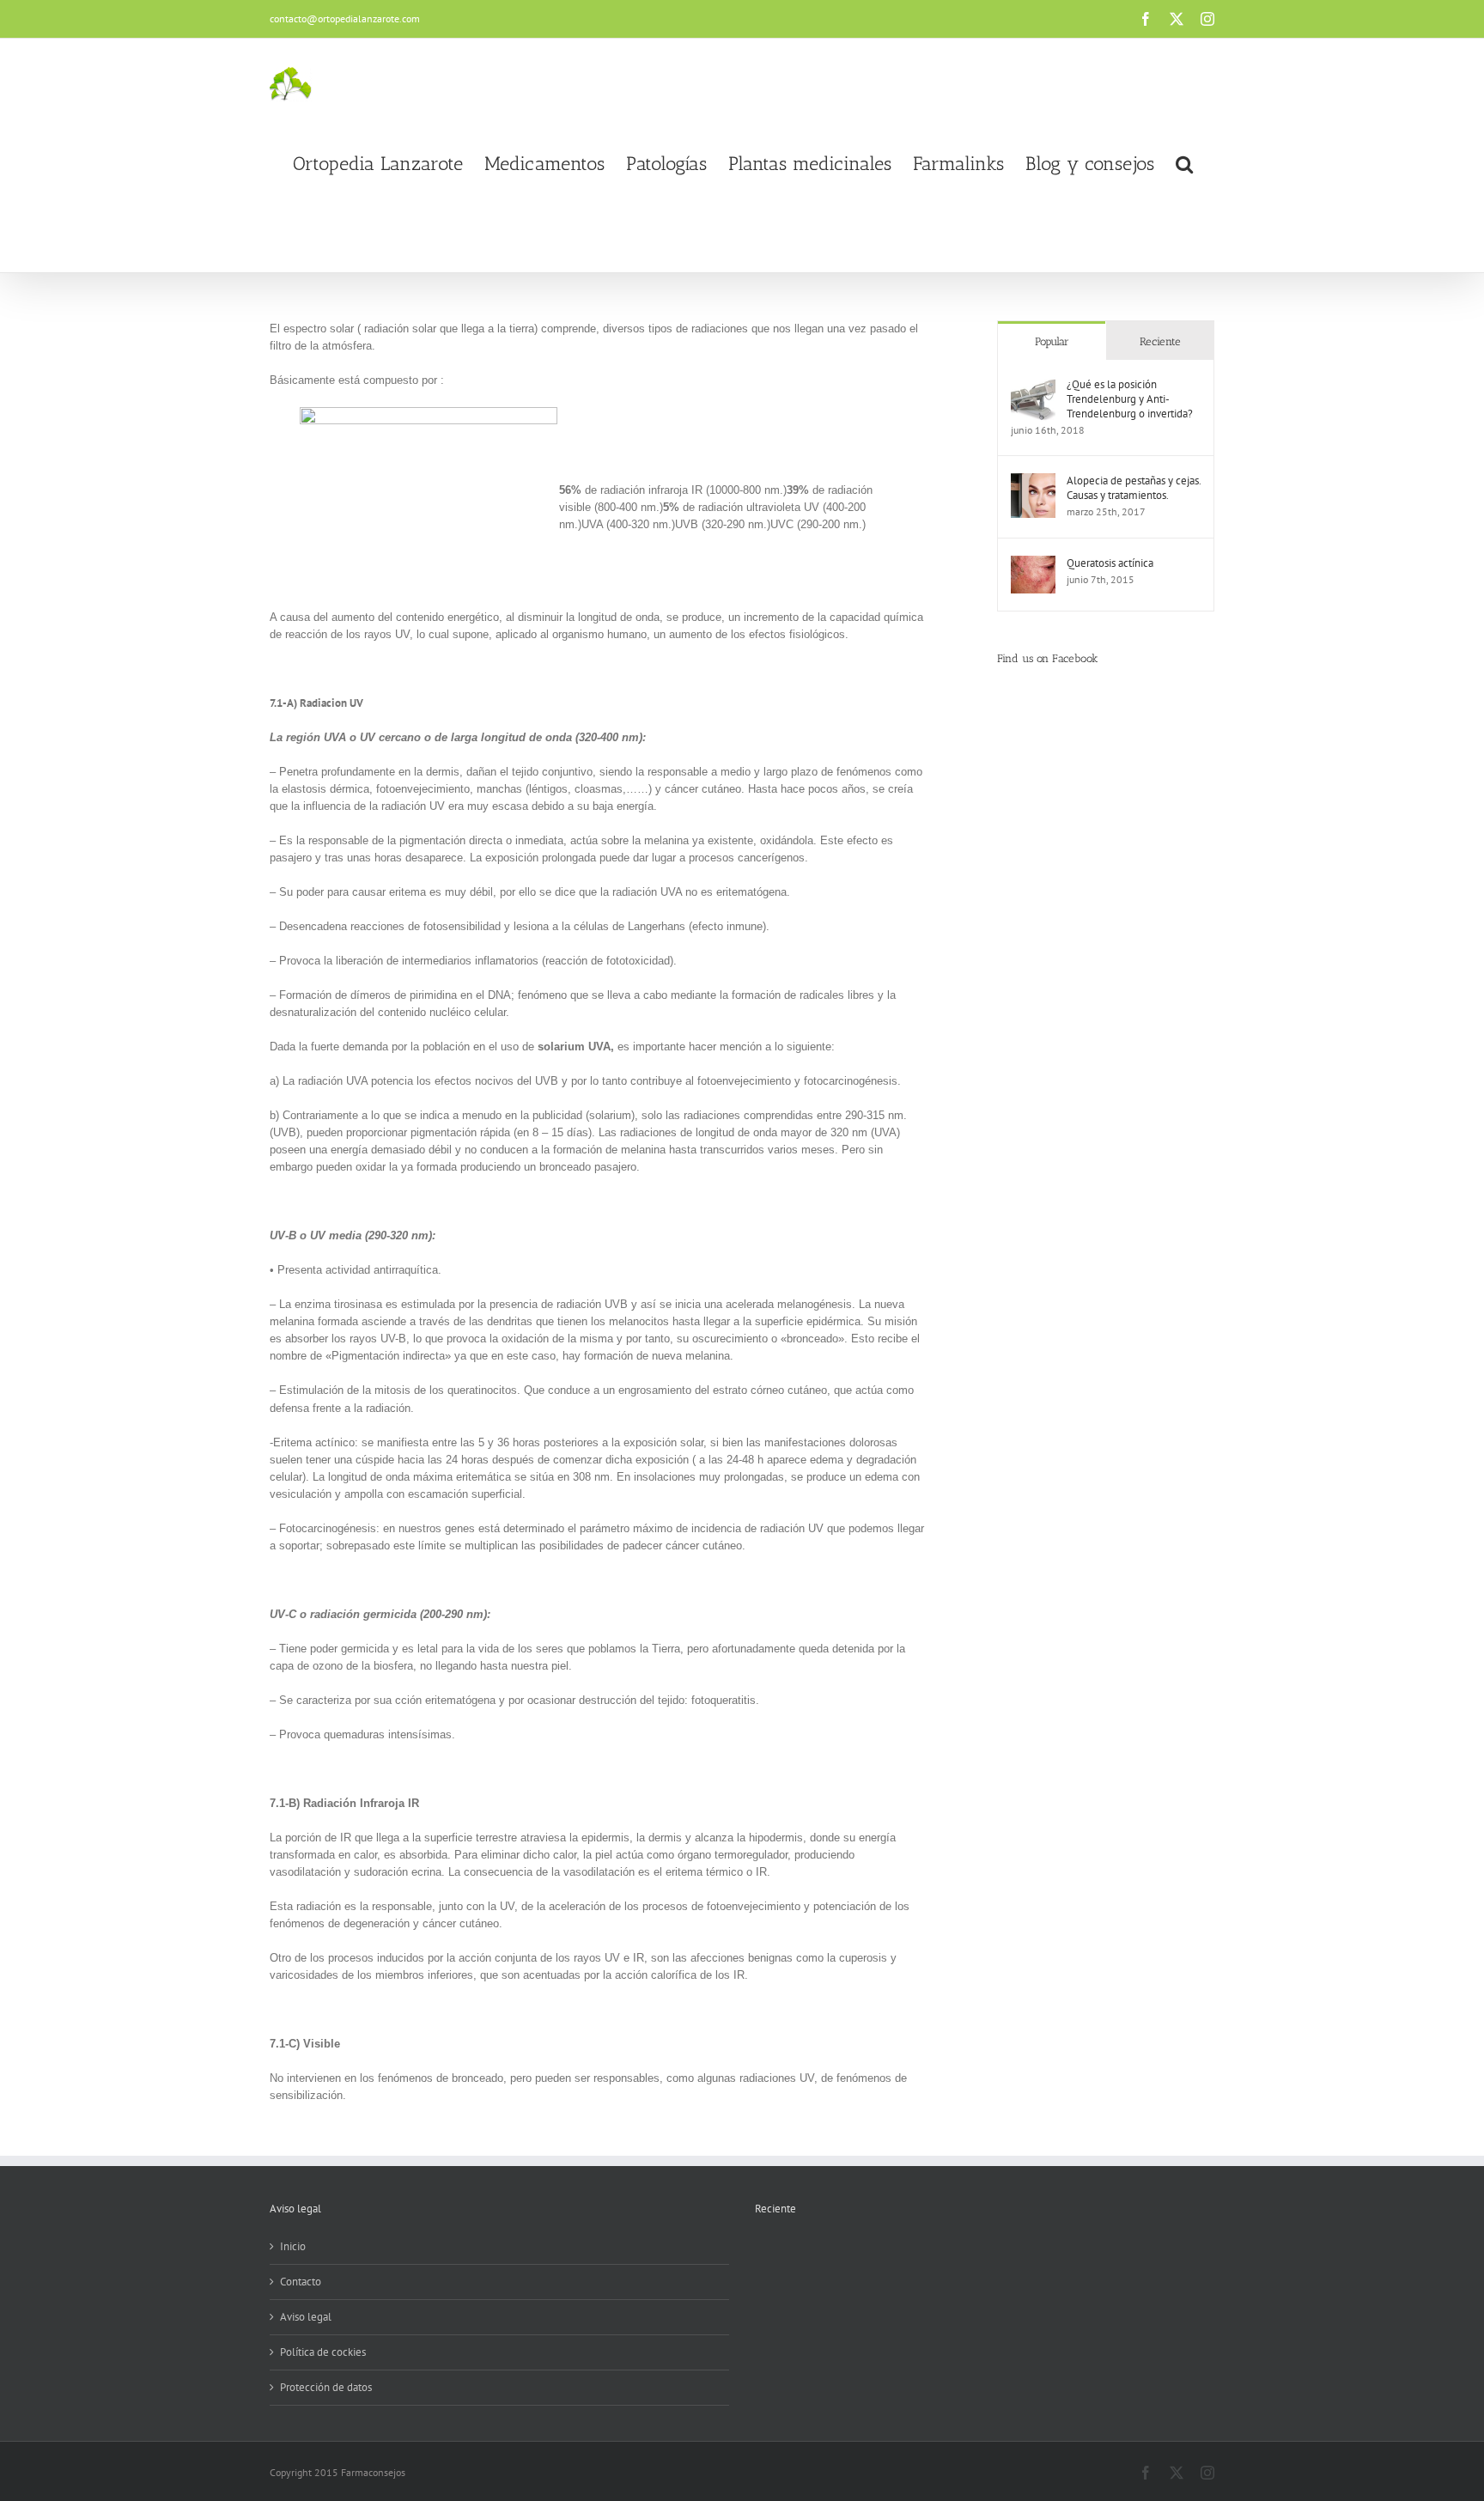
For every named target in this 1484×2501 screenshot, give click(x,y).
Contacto (301, 2282)
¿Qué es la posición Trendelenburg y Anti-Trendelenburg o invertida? (1130, 399)
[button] (1184, 164)
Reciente (1160, 341)
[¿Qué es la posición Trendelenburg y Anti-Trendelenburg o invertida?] (1033, 385)
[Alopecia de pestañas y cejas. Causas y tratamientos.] (1033, 481)
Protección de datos (326, 2387)
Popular (1052, 341)
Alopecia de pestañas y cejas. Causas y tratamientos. (1134, 488)
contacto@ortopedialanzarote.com (345, 18)
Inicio (293, 2246)
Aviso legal (306, 2317)
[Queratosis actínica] (1033, 564)
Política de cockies (323, 2352)
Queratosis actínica (1110, 563)
